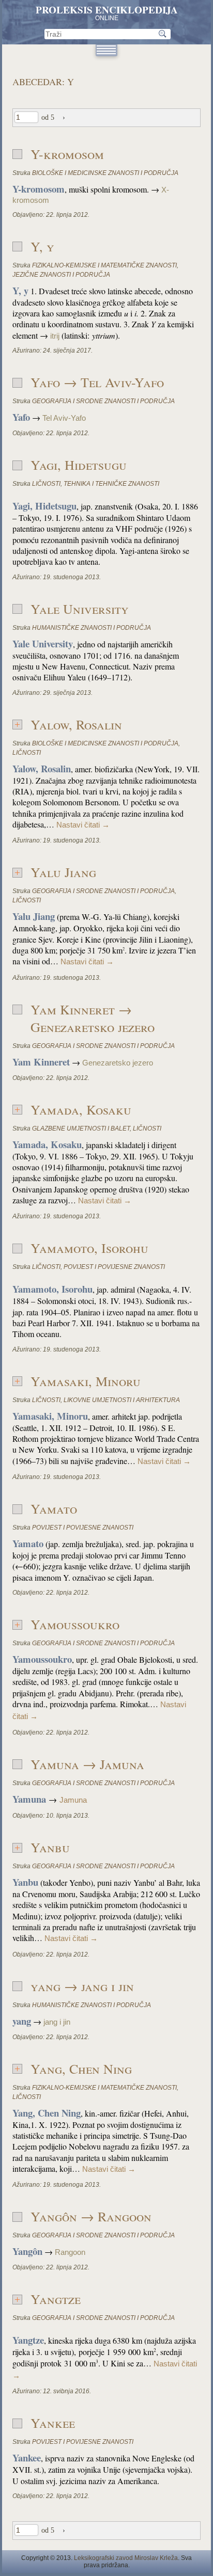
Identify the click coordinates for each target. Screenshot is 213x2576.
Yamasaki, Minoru (86, 1381)
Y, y (42, 246)
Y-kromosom (67, 154)
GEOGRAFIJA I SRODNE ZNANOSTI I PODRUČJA (103, 401)
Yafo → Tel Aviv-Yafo (97, 382)
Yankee (53, 2423)
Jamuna (73, 1800)
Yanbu (50, 1847)
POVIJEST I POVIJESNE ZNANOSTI (114, 1267)
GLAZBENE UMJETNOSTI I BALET (81, 1128)
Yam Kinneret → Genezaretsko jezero (93, 1018)
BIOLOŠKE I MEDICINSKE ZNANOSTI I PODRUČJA (105, 173)
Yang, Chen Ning (81, 2069)
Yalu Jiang (63, 872)
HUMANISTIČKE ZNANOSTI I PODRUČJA (92, 628)
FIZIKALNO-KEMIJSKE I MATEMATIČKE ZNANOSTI (104, 265)
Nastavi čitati (83, 825)
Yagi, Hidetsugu (79, 465)
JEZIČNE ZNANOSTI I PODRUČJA (61, 275)
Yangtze (56, 2299)
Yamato (54, 1508)
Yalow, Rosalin (76, 724)
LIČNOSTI (46, 484)
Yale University (80, 609)
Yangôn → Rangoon (91, 2216)
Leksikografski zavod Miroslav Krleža (126, 2558)
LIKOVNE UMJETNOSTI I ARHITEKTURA (122, 1400)
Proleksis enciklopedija (107, 10)
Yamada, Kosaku (81, 1109)
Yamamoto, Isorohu (89, 1248)
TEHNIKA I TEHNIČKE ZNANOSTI (111, 484)
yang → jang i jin (82, 1986)
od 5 (48, 117)
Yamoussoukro (75, 1624)
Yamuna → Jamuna (87, 1764)
